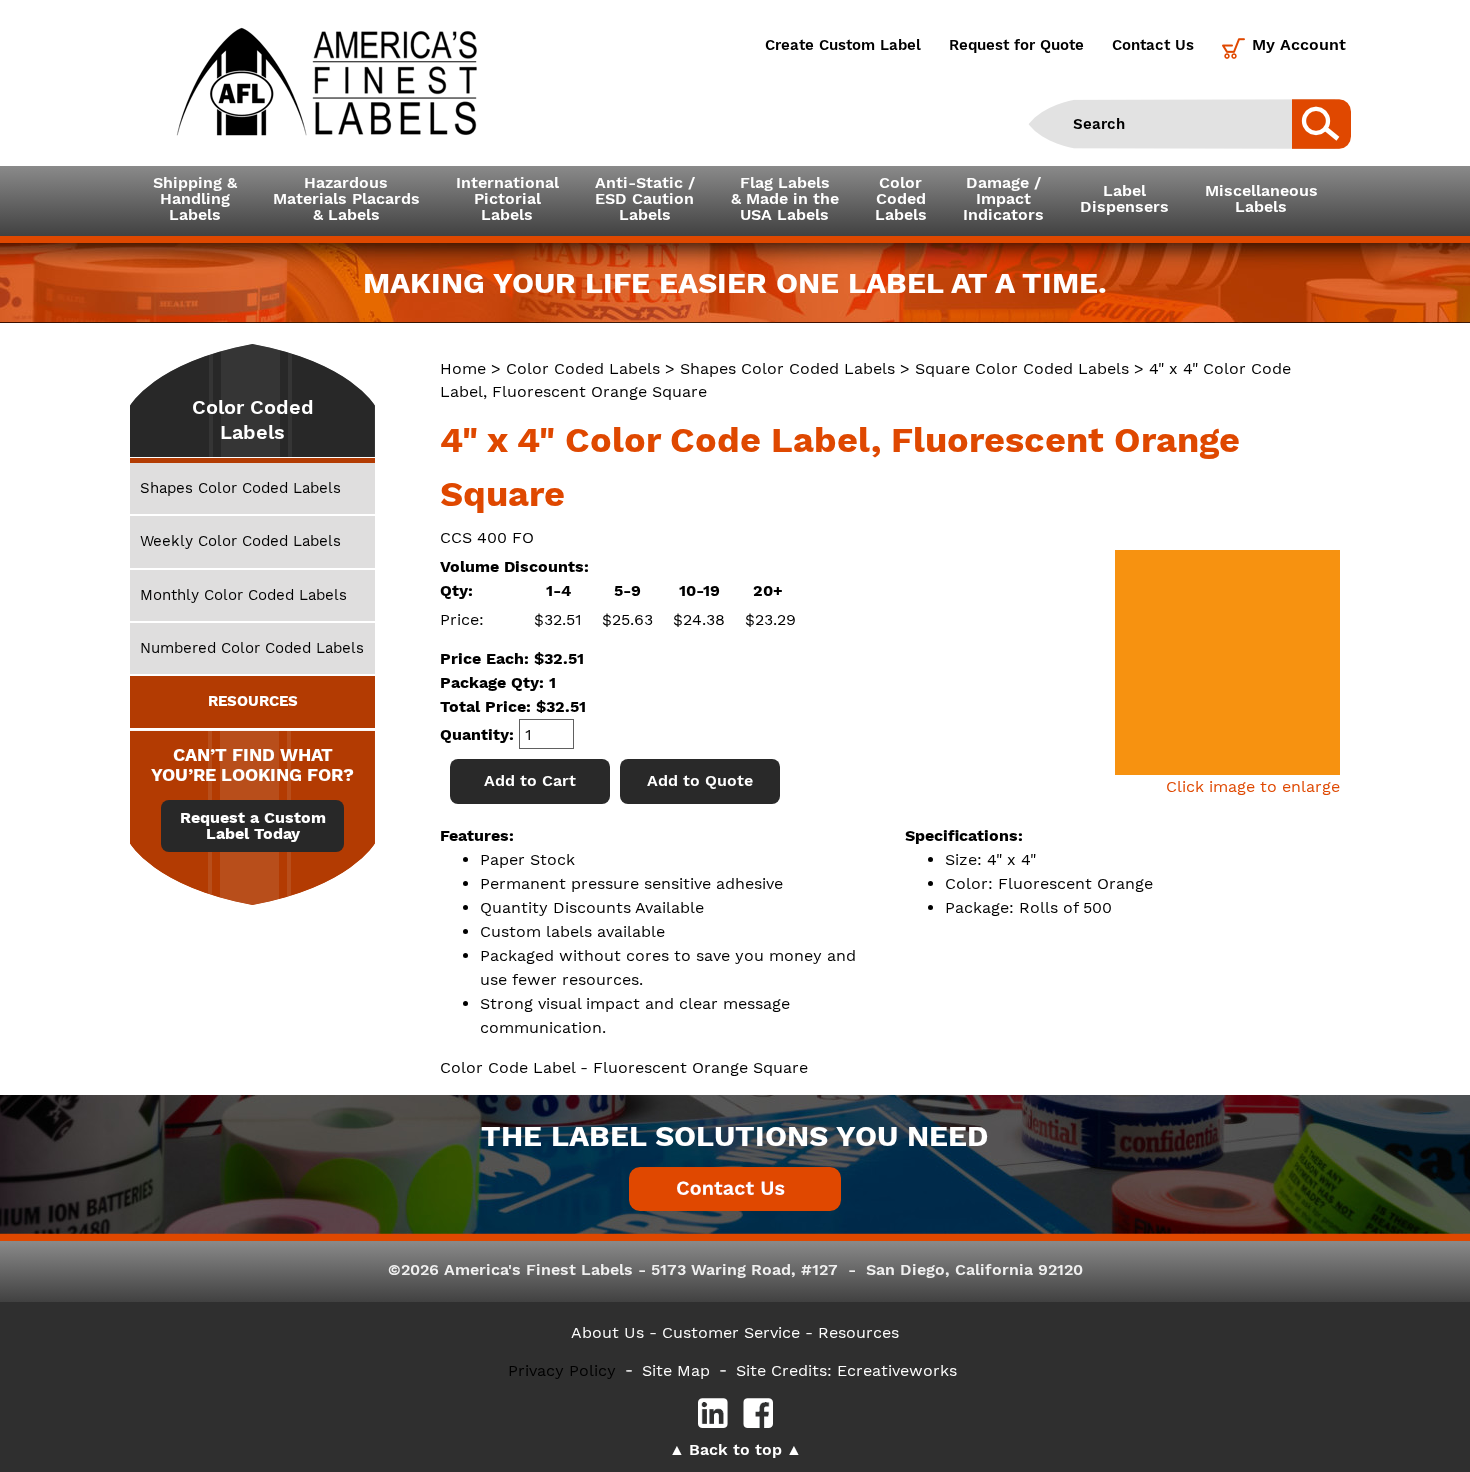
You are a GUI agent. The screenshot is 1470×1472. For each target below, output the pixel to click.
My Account (1299, 44)
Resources (858, 1332)
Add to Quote (700, 780)
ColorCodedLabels (901, 198)
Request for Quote (1016, 45)
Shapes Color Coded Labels (787, 368)
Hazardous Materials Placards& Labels (346, 198)
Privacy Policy (562, 1370)
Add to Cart (530, 780)
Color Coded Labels (583, 368)
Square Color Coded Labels (1022, 368)
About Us (607, 1332)
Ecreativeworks (897, 1370)
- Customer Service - (731, 1332)
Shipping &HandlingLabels (195, 198)
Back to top (735, 1449)
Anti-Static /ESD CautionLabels (645, 198)
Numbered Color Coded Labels (252, 648)
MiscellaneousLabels (1261, 198)
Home (463, 368)
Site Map (676, 1370)
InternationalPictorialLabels (507, 198)
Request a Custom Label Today (253, 826)
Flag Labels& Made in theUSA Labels (785, 198)
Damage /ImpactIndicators (1003, 198)
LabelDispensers (1124, 198)
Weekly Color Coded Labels (240, 541)
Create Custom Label (843, 45)
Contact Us (1153, 45)
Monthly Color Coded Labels (243, 595)
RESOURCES (253, 701)
